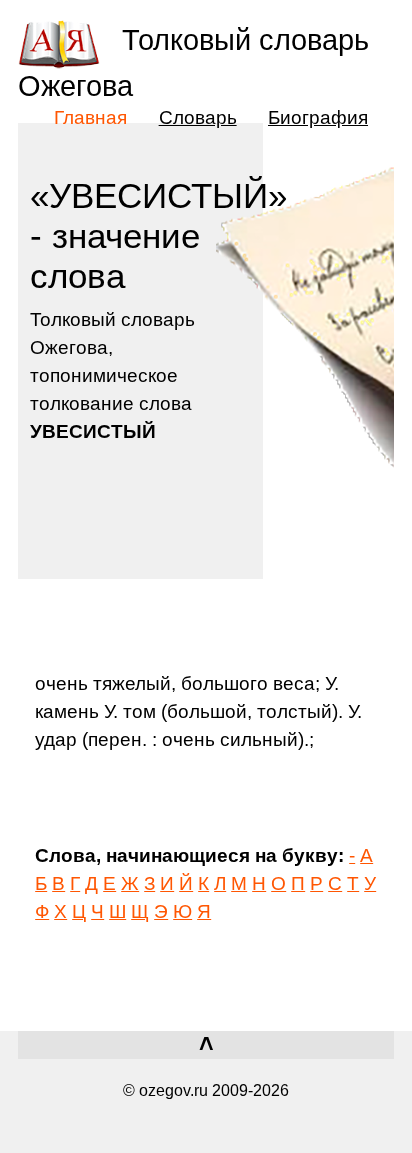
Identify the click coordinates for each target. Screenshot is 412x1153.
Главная (90, 117)
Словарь (198, 117)
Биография (318, 117)
